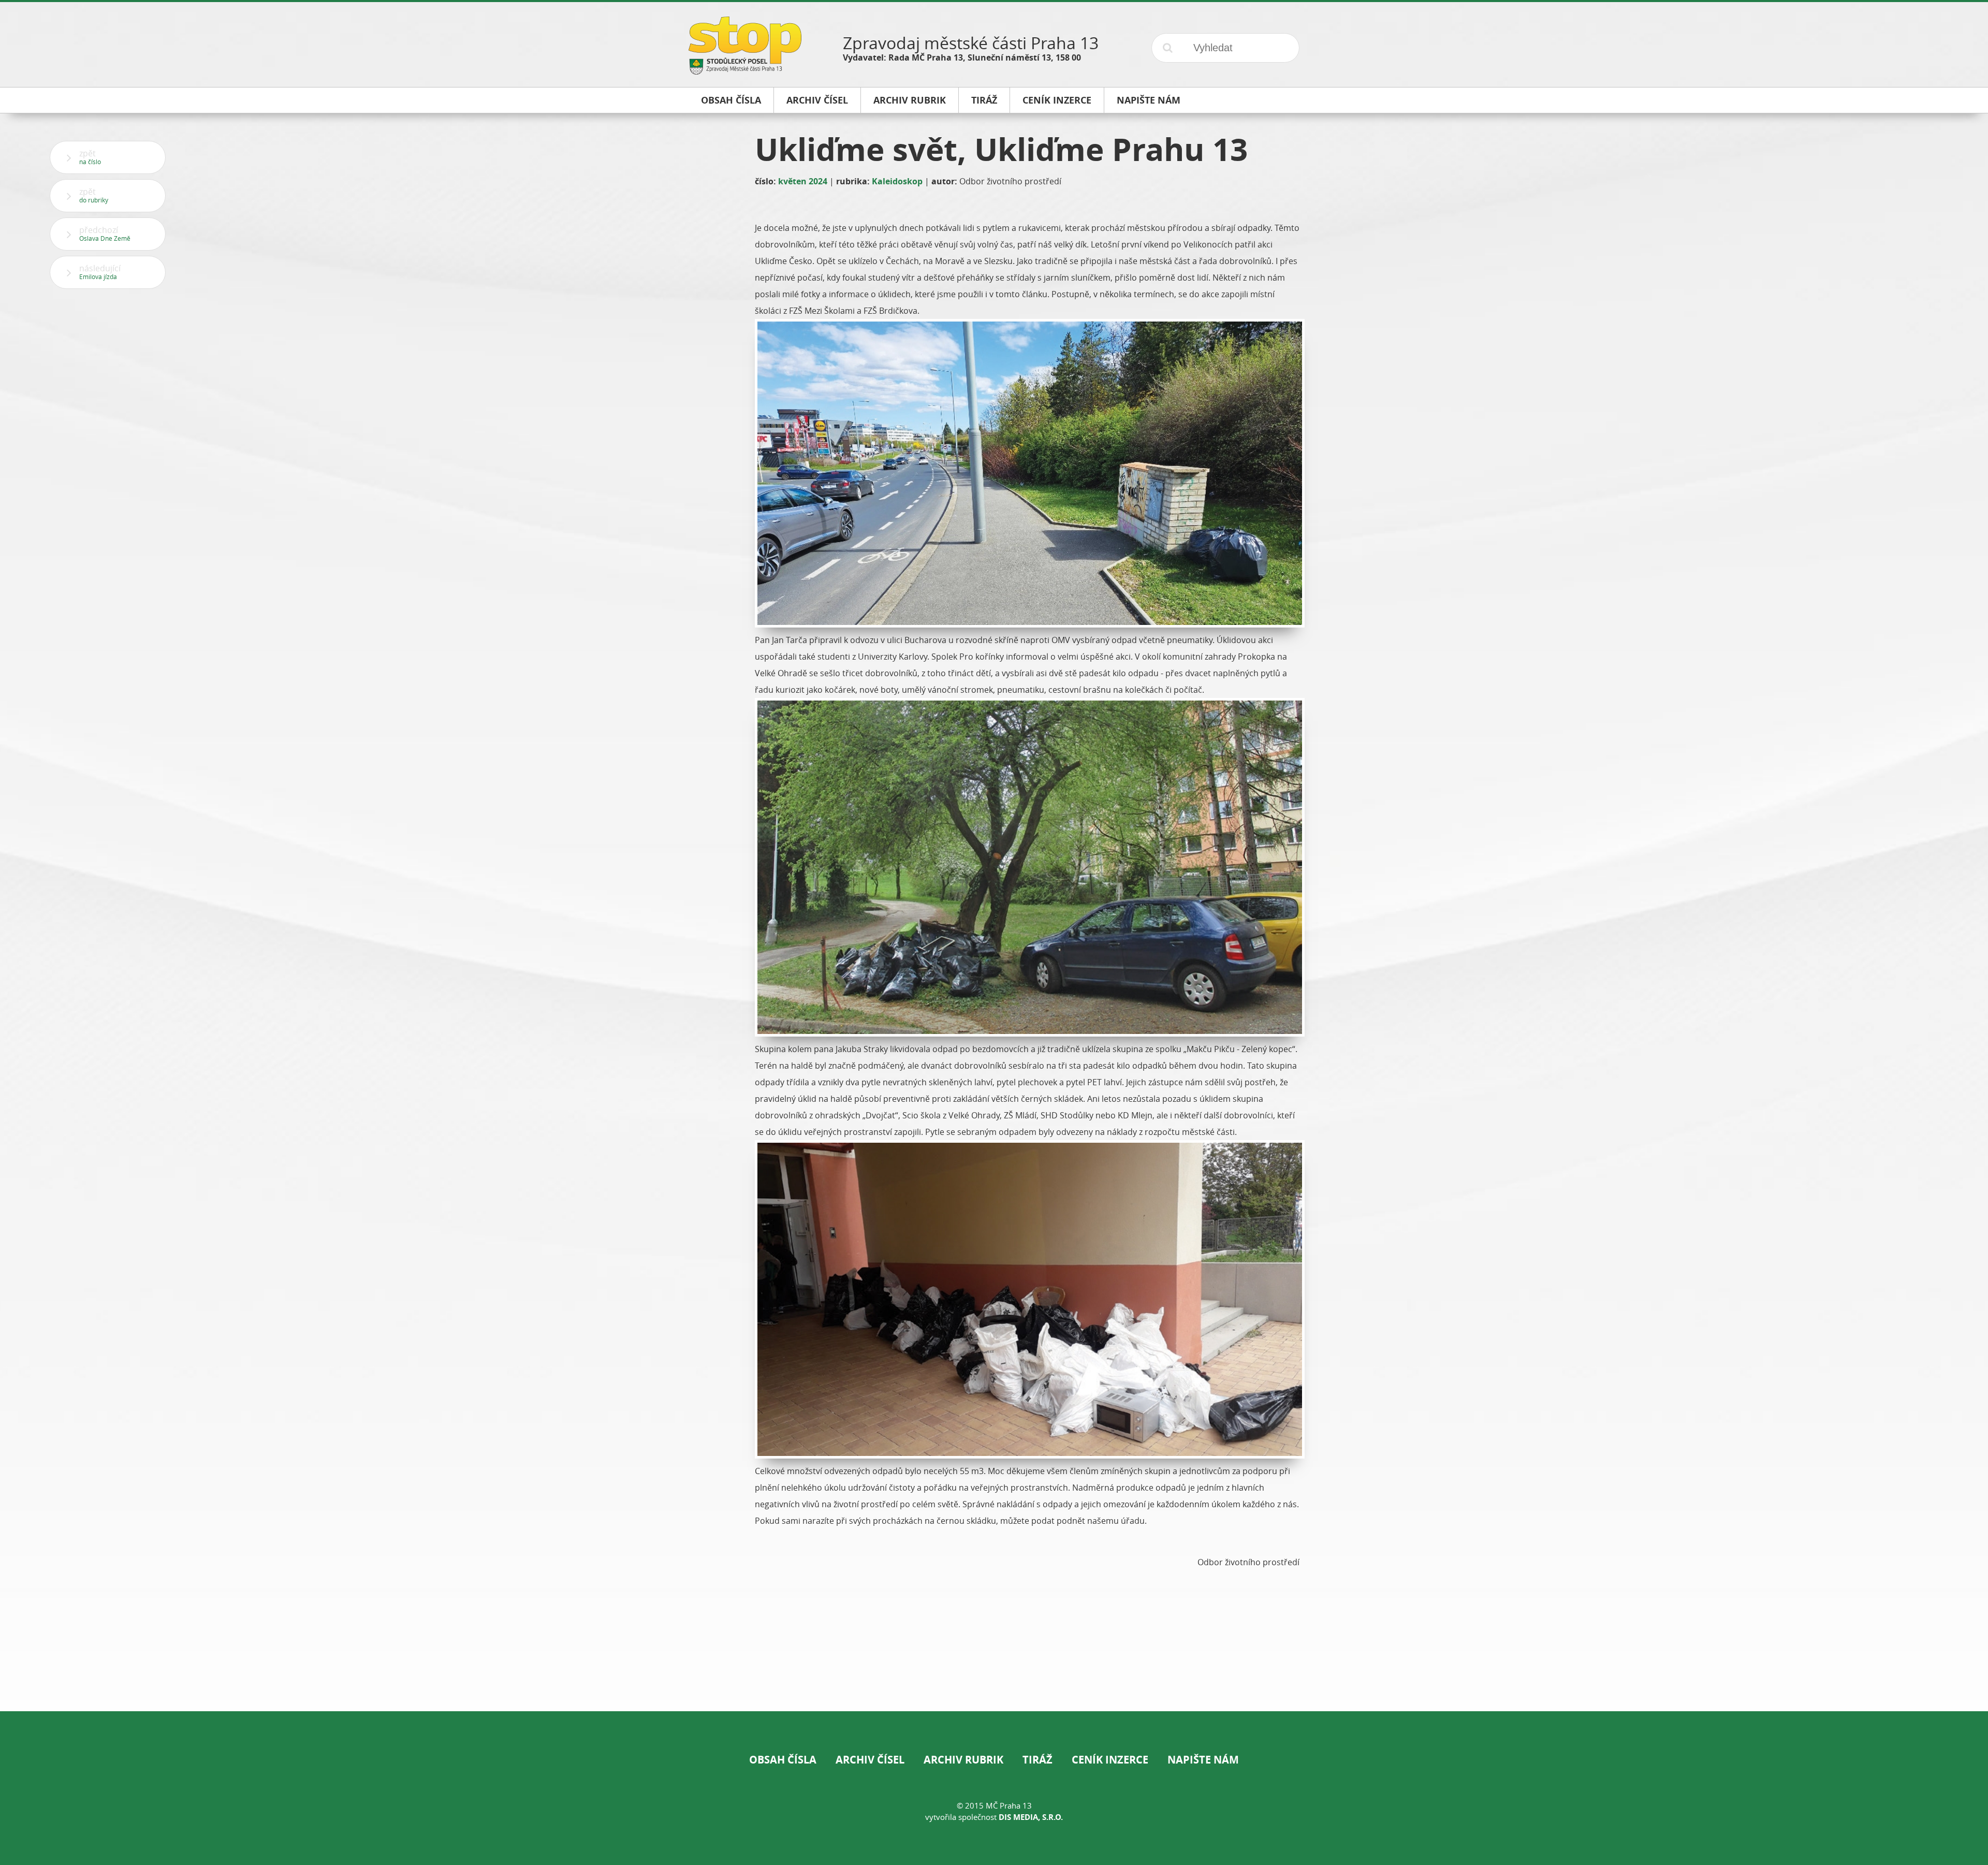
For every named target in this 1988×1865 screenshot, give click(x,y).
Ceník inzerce (1110, 1760)
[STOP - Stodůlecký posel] (745, 71)
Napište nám (1203, 1760)
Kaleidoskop (897, 181)
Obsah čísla (783, 1760)
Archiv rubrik (963, 1760)
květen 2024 (803, 181)
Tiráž (1037, 1760)
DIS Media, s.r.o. (1031, 1817)
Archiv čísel (870, 1760)
